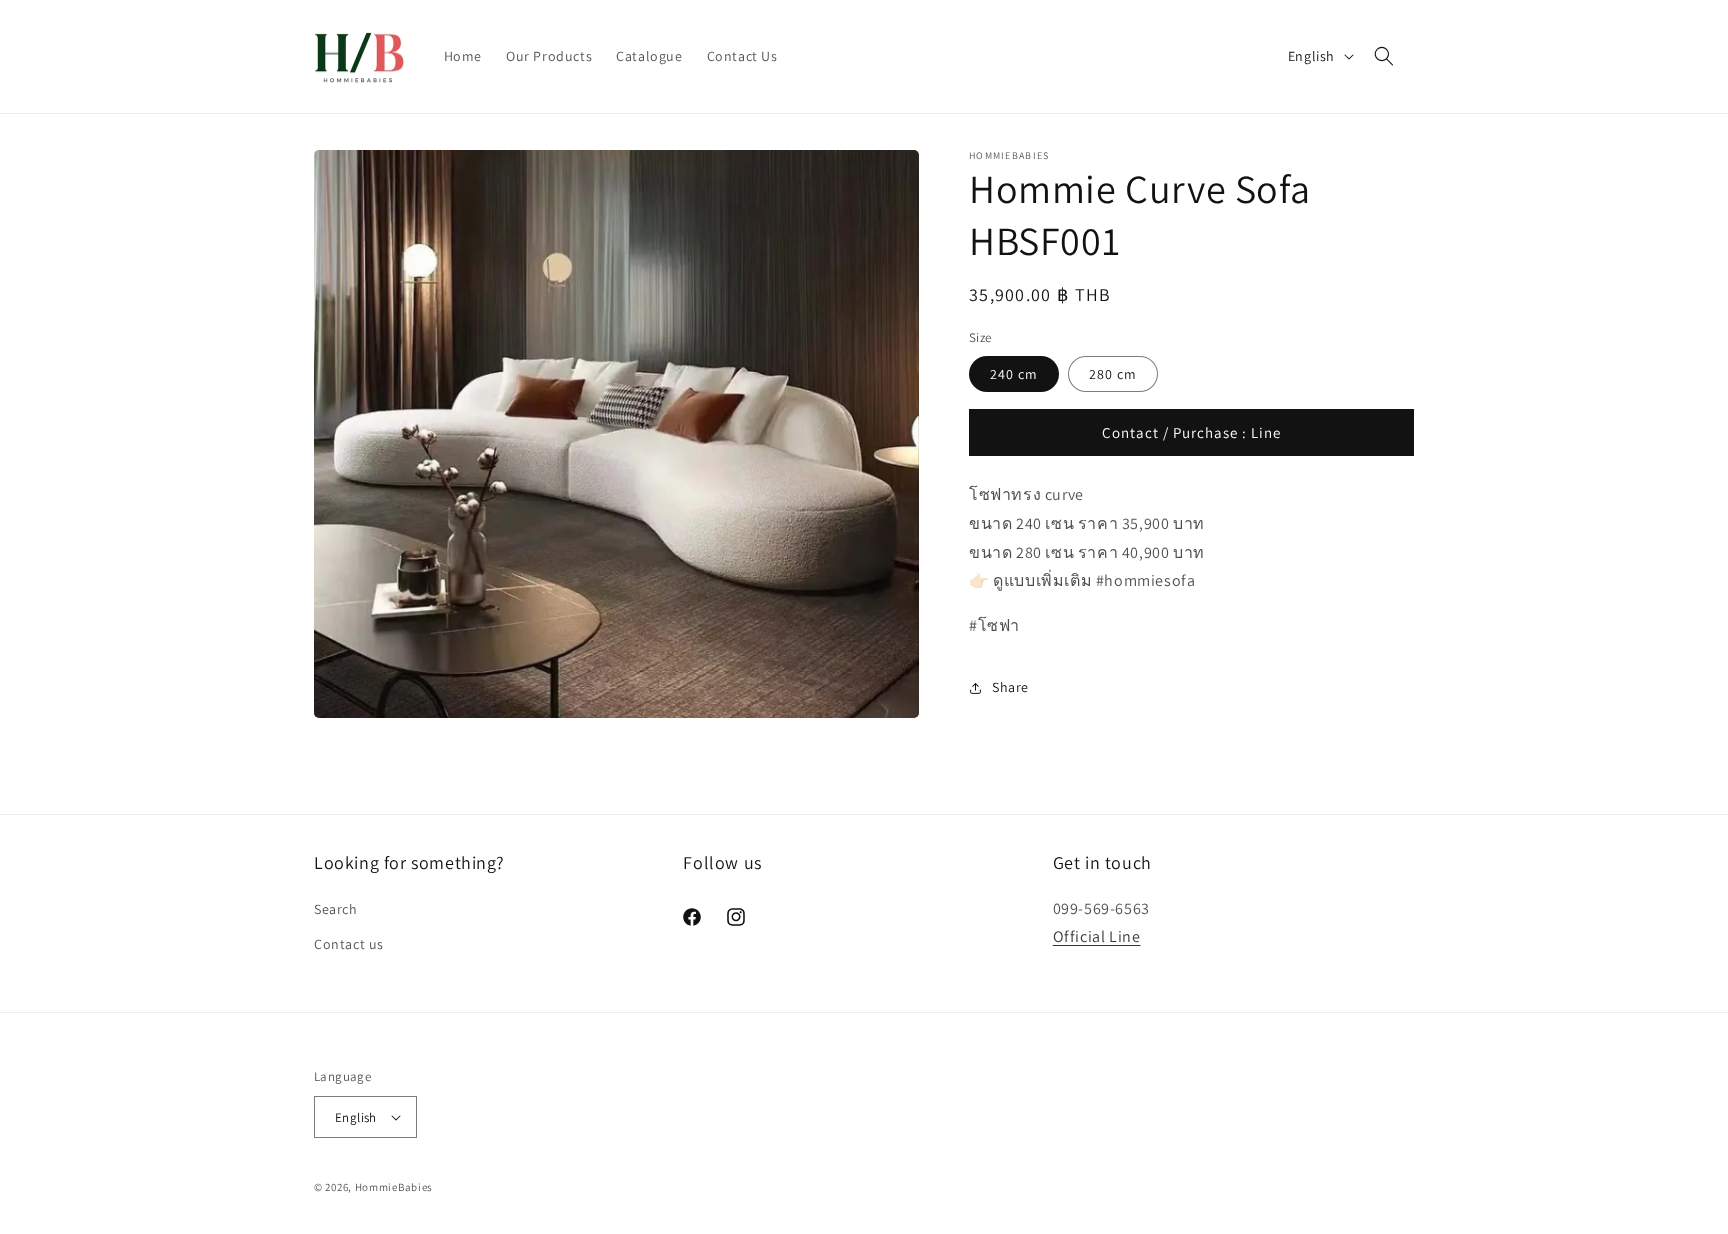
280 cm (1113, 374)
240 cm (1014, 374)
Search (336, 909)
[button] (1384, 56)
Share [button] (1010, 687)
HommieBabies (394, 1187)
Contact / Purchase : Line (1191, 432)
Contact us (349, 944)
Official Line (1097, 936)
